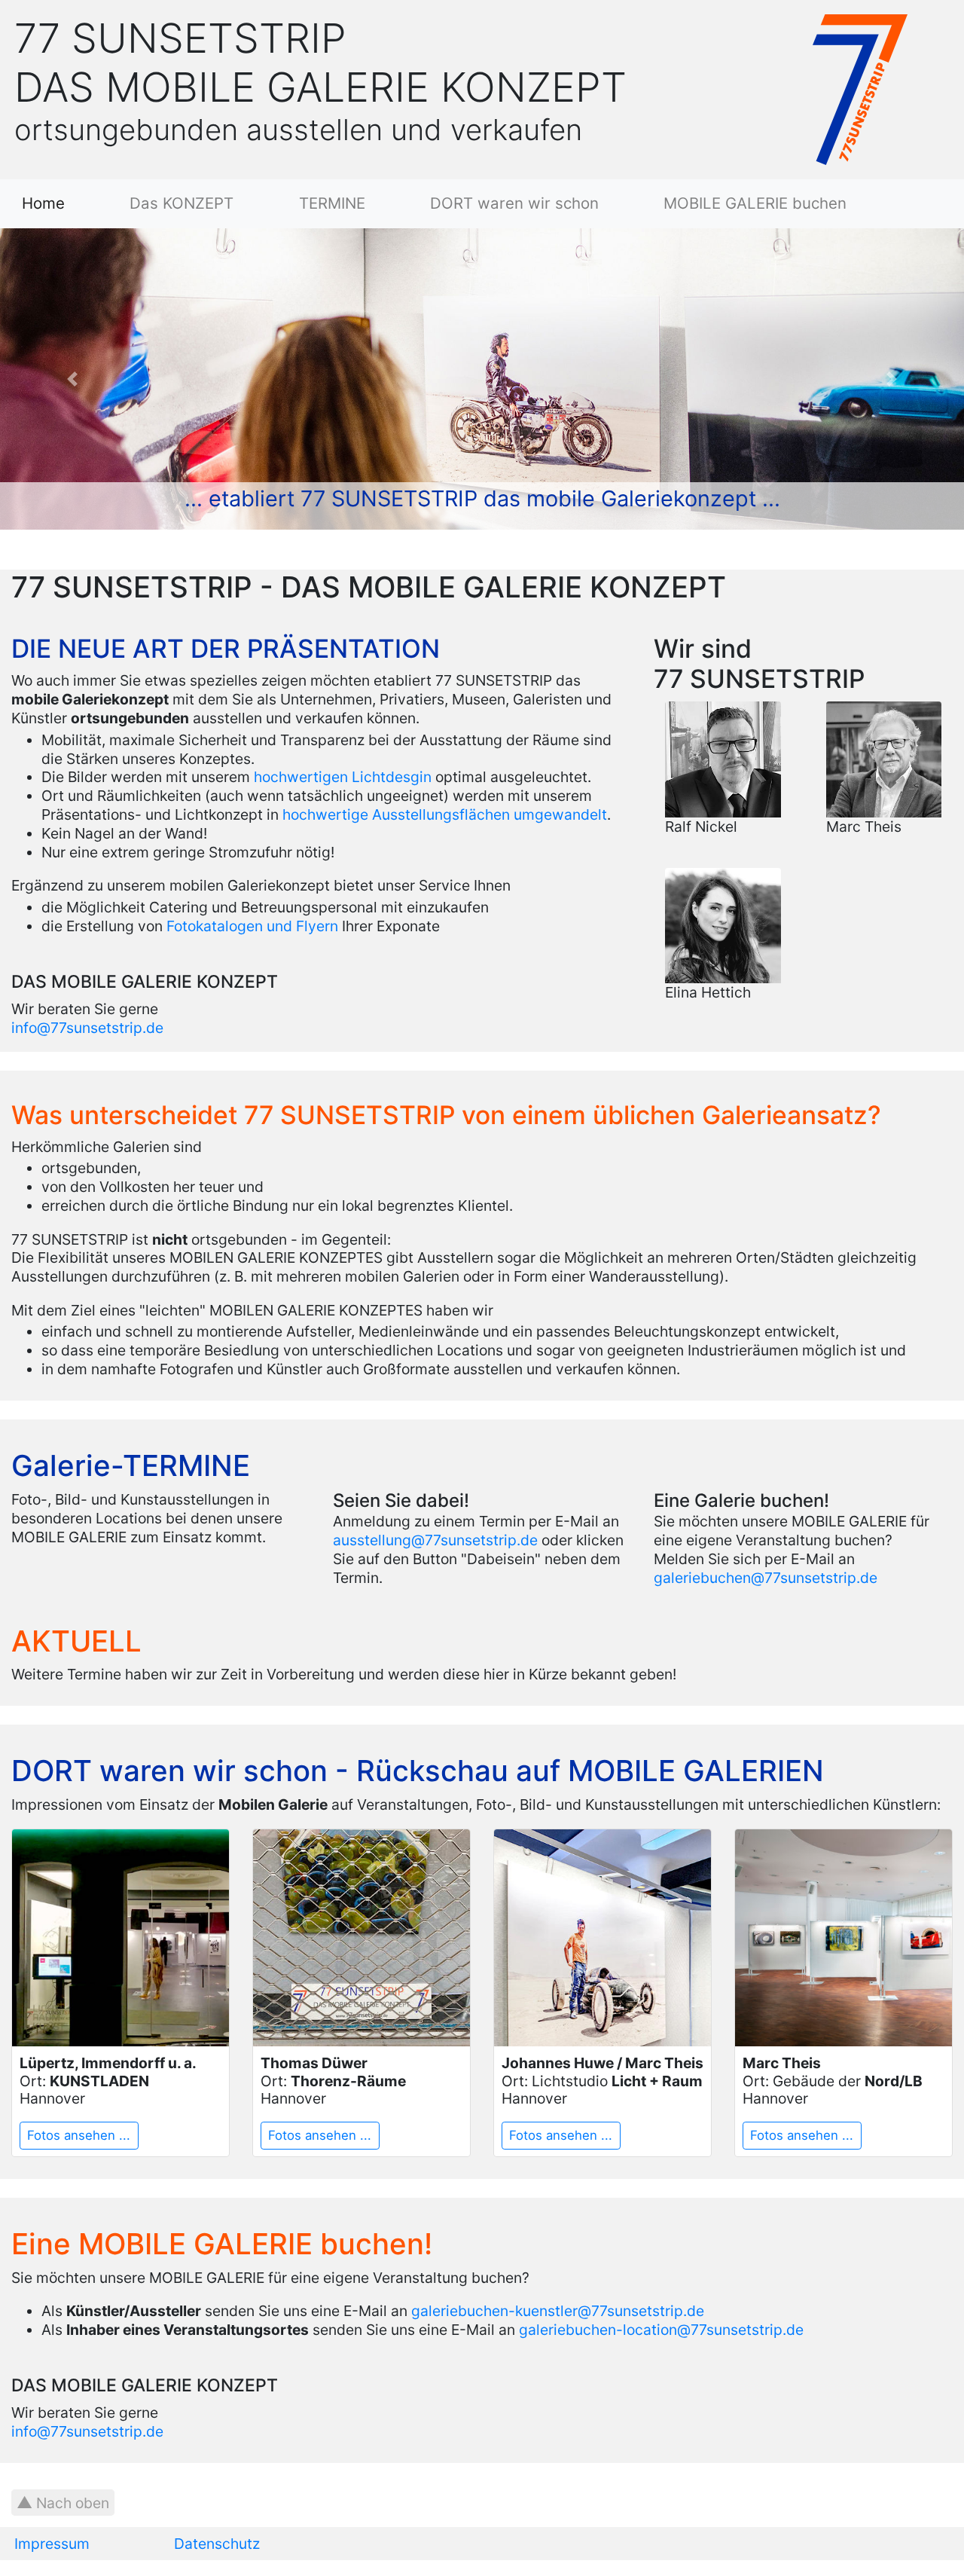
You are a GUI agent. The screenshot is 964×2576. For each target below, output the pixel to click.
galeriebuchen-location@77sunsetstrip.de (661, 2330)
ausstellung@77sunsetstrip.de (435, 1540)
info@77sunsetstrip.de (87, 1028)
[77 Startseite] (860, 88)
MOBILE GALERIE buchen (755, 204)
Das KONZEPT (182, 204)
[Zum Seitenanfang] (63, 2503)
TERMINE (332, 204)
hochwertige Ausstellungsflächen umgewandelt (445, 814)
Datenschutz (217, 2544)
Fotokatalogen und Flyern (252, 926)
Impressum (52, 2544)
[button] (72, 379)
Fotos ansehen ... (79, 2135)
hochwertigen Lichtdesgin (343, 777)
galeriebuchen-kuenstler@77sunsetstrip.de (558, 2311)
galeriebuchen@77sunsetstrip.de (766, 1578)
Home (72, 204)
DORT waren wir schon (514, 204)
